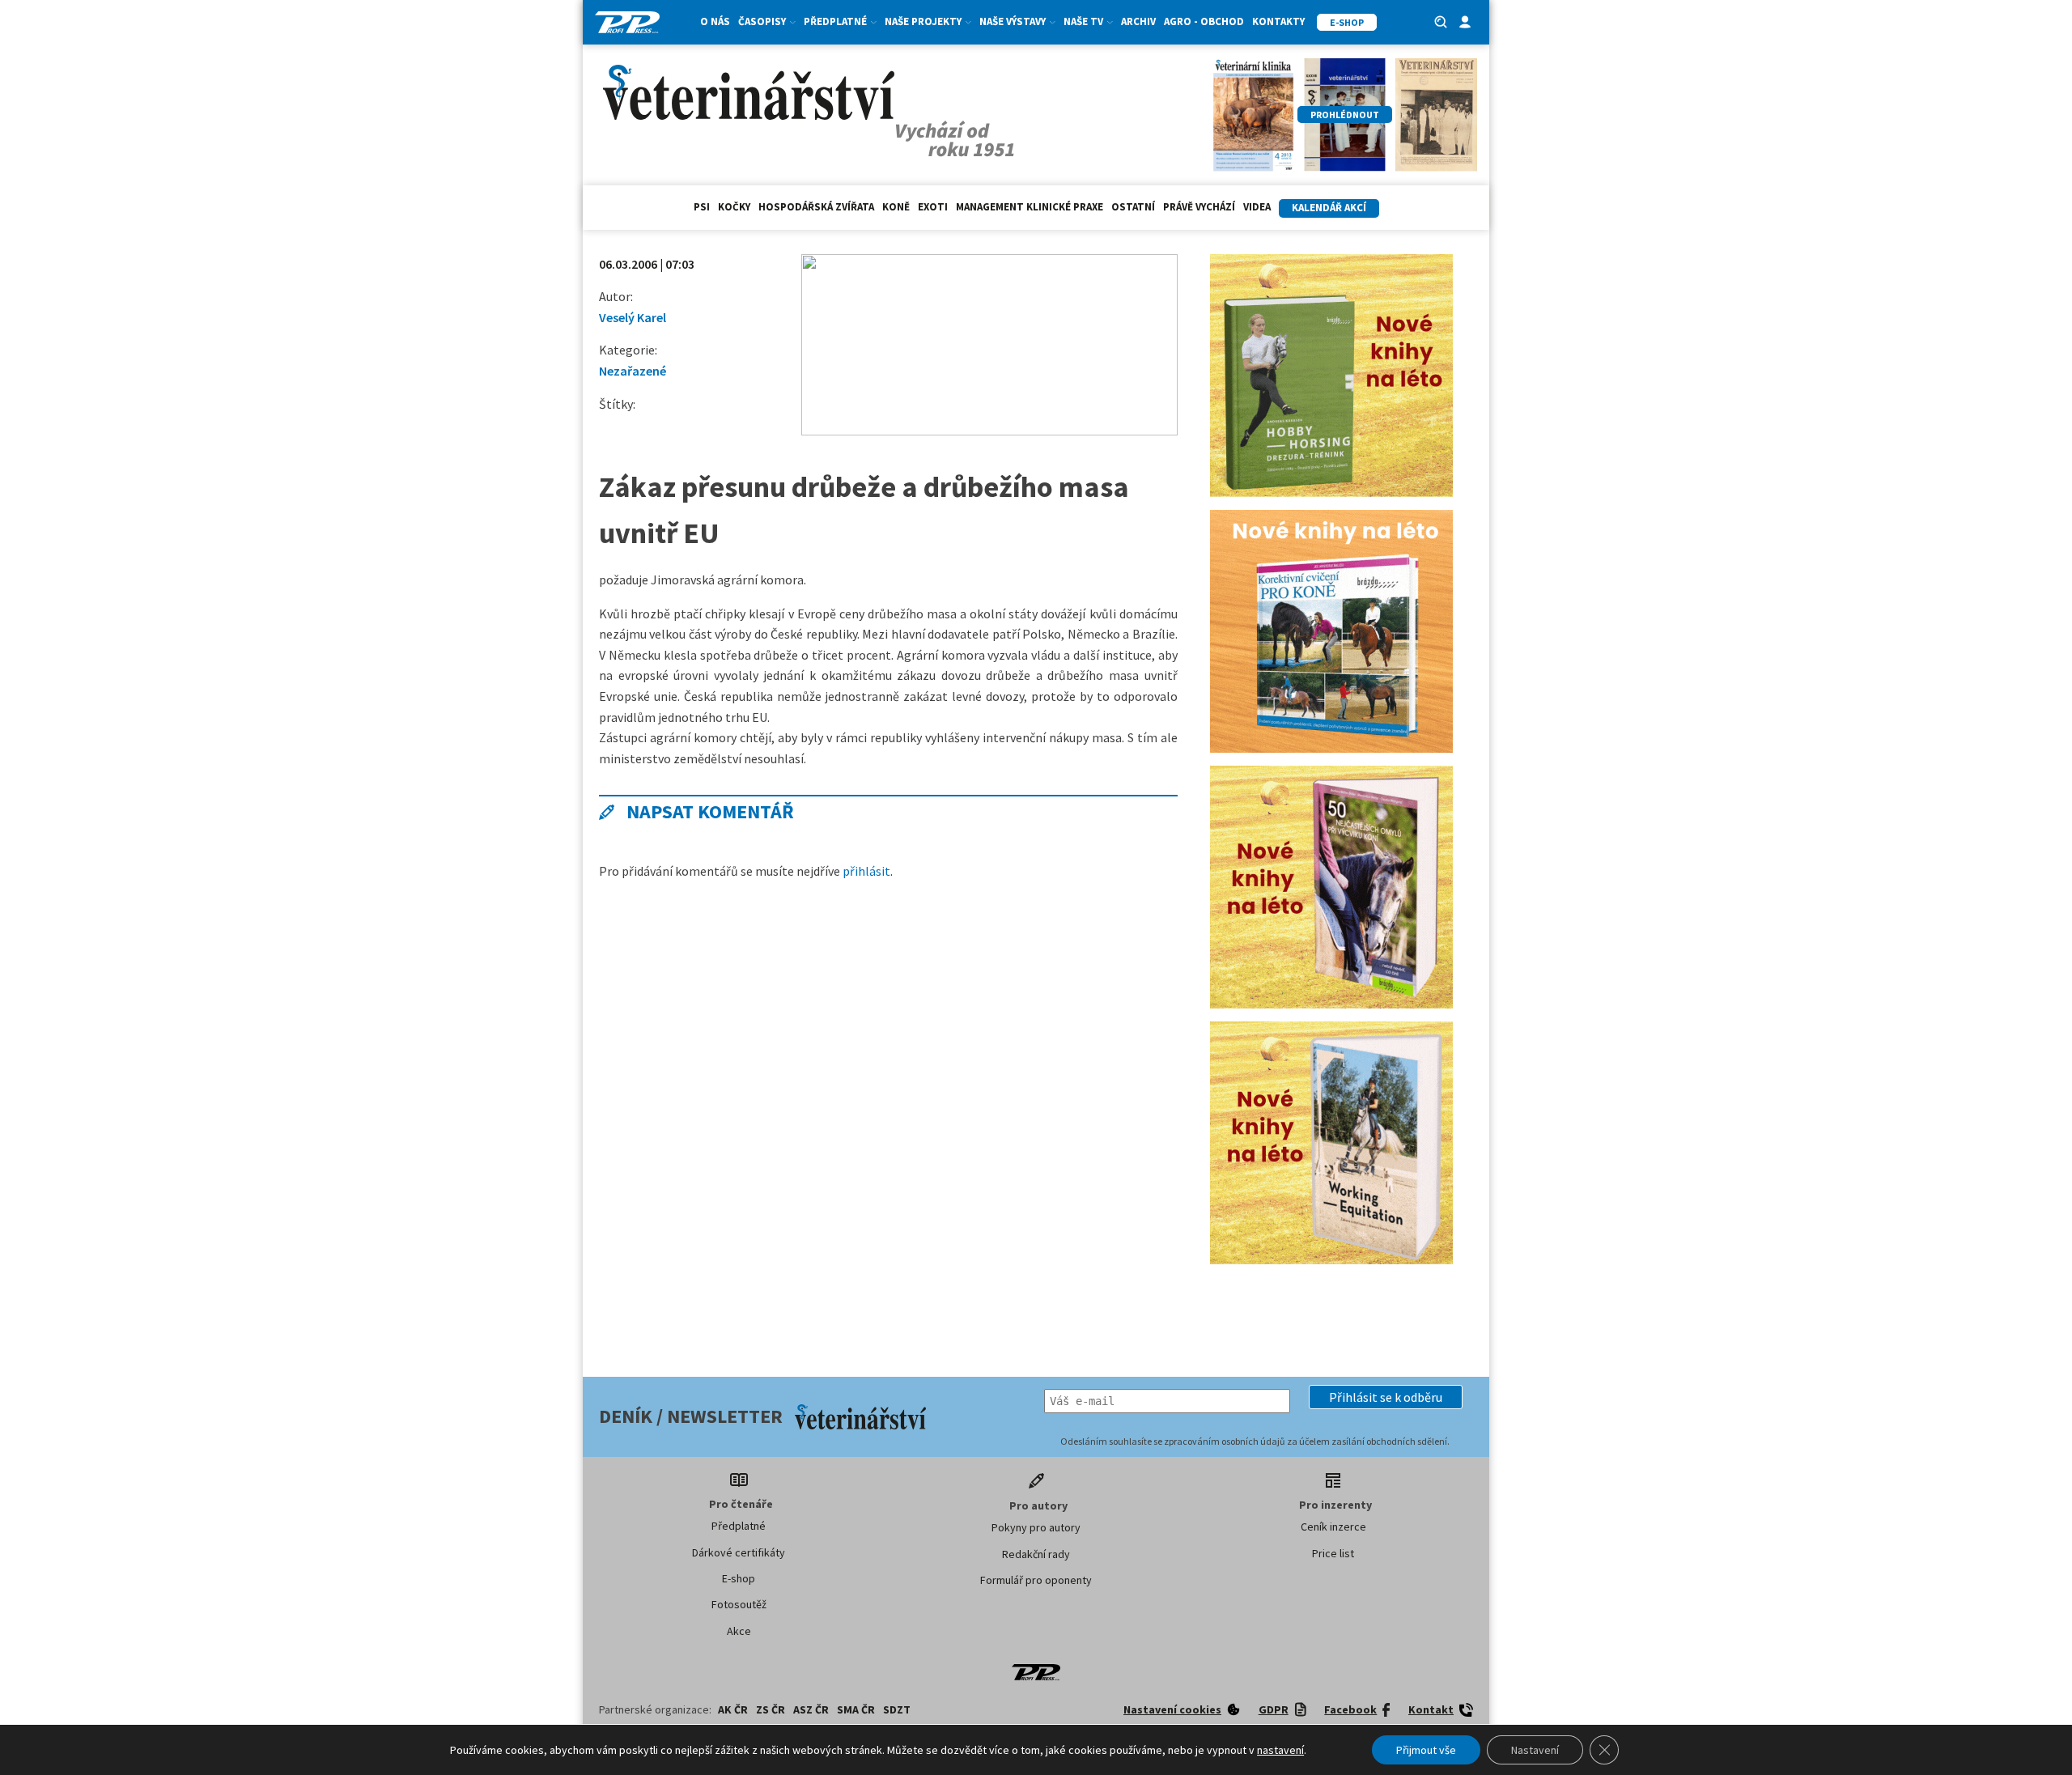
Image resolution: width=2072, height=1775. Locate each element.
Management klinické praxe (1030, 207)
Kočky (734, 207)
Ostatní (1133, 207)
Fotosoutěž (739, 1604)
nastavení (1280, 1750)
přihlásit (866, 871)
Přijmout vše (1426, 1750)
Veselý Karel (633, 317)
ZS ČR (771, 1709)
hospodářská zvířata (816, 207)
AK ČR (733, 1709)
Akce (739, 1631)
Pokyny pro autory (1036, 1527)
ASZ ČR (811, 1709)
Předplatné (739, 1526)
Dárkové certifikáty (739, 1552)
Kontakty (1278, 21)
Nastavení (1535, 1750)
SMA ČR (856, 1709)
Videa (1257, 207)
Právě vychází (1199, 207)
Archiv (1138, 21)
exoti (933, 207)
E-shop (739, 1578)
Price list (1333, 1553)
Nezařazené (633, 371)
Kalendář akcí (1329, 208)
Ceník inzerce (1333, 1527)
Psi (702, 207)
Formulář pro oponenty (1036, 1580)
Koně (896, 207)
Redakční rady (1036, 1554)
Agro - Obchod (1204, 21)
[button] (1386, 1397)
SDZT (897, 1709)
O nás (715, 21)
